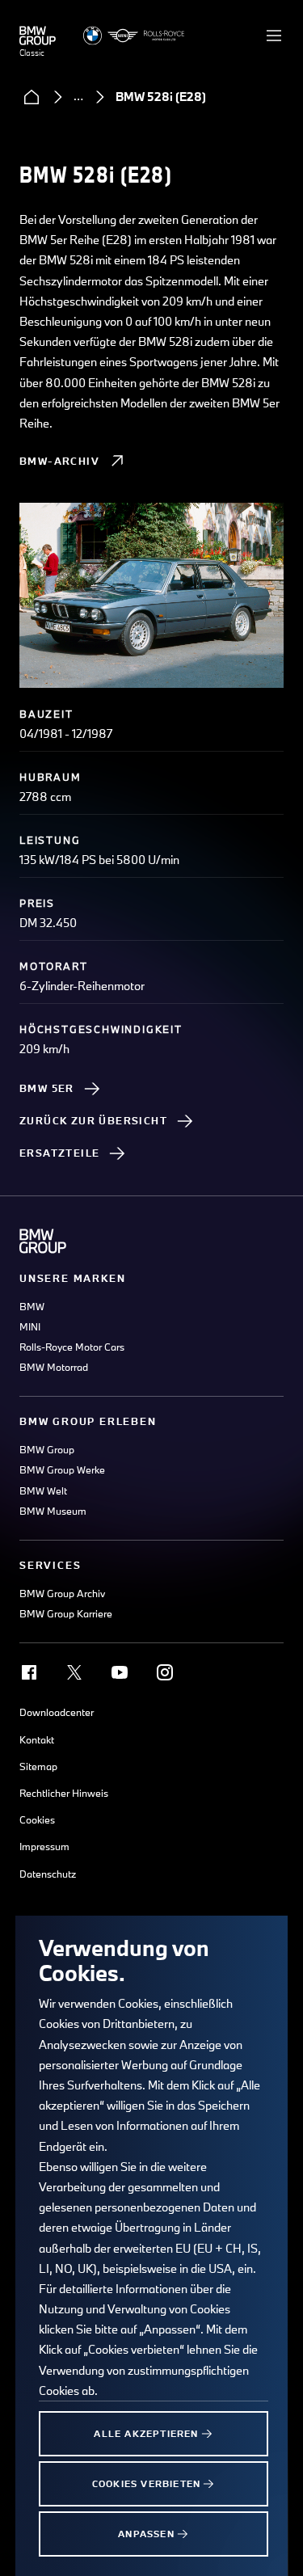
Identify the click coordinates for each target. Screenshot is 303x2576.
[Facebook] (29, 1672)
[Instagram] (165, 1672)
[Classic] (38, 36)
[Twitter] (74, 1672)
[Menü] (274, 36)
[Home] (32, 97)
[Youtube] (120, 1672)
